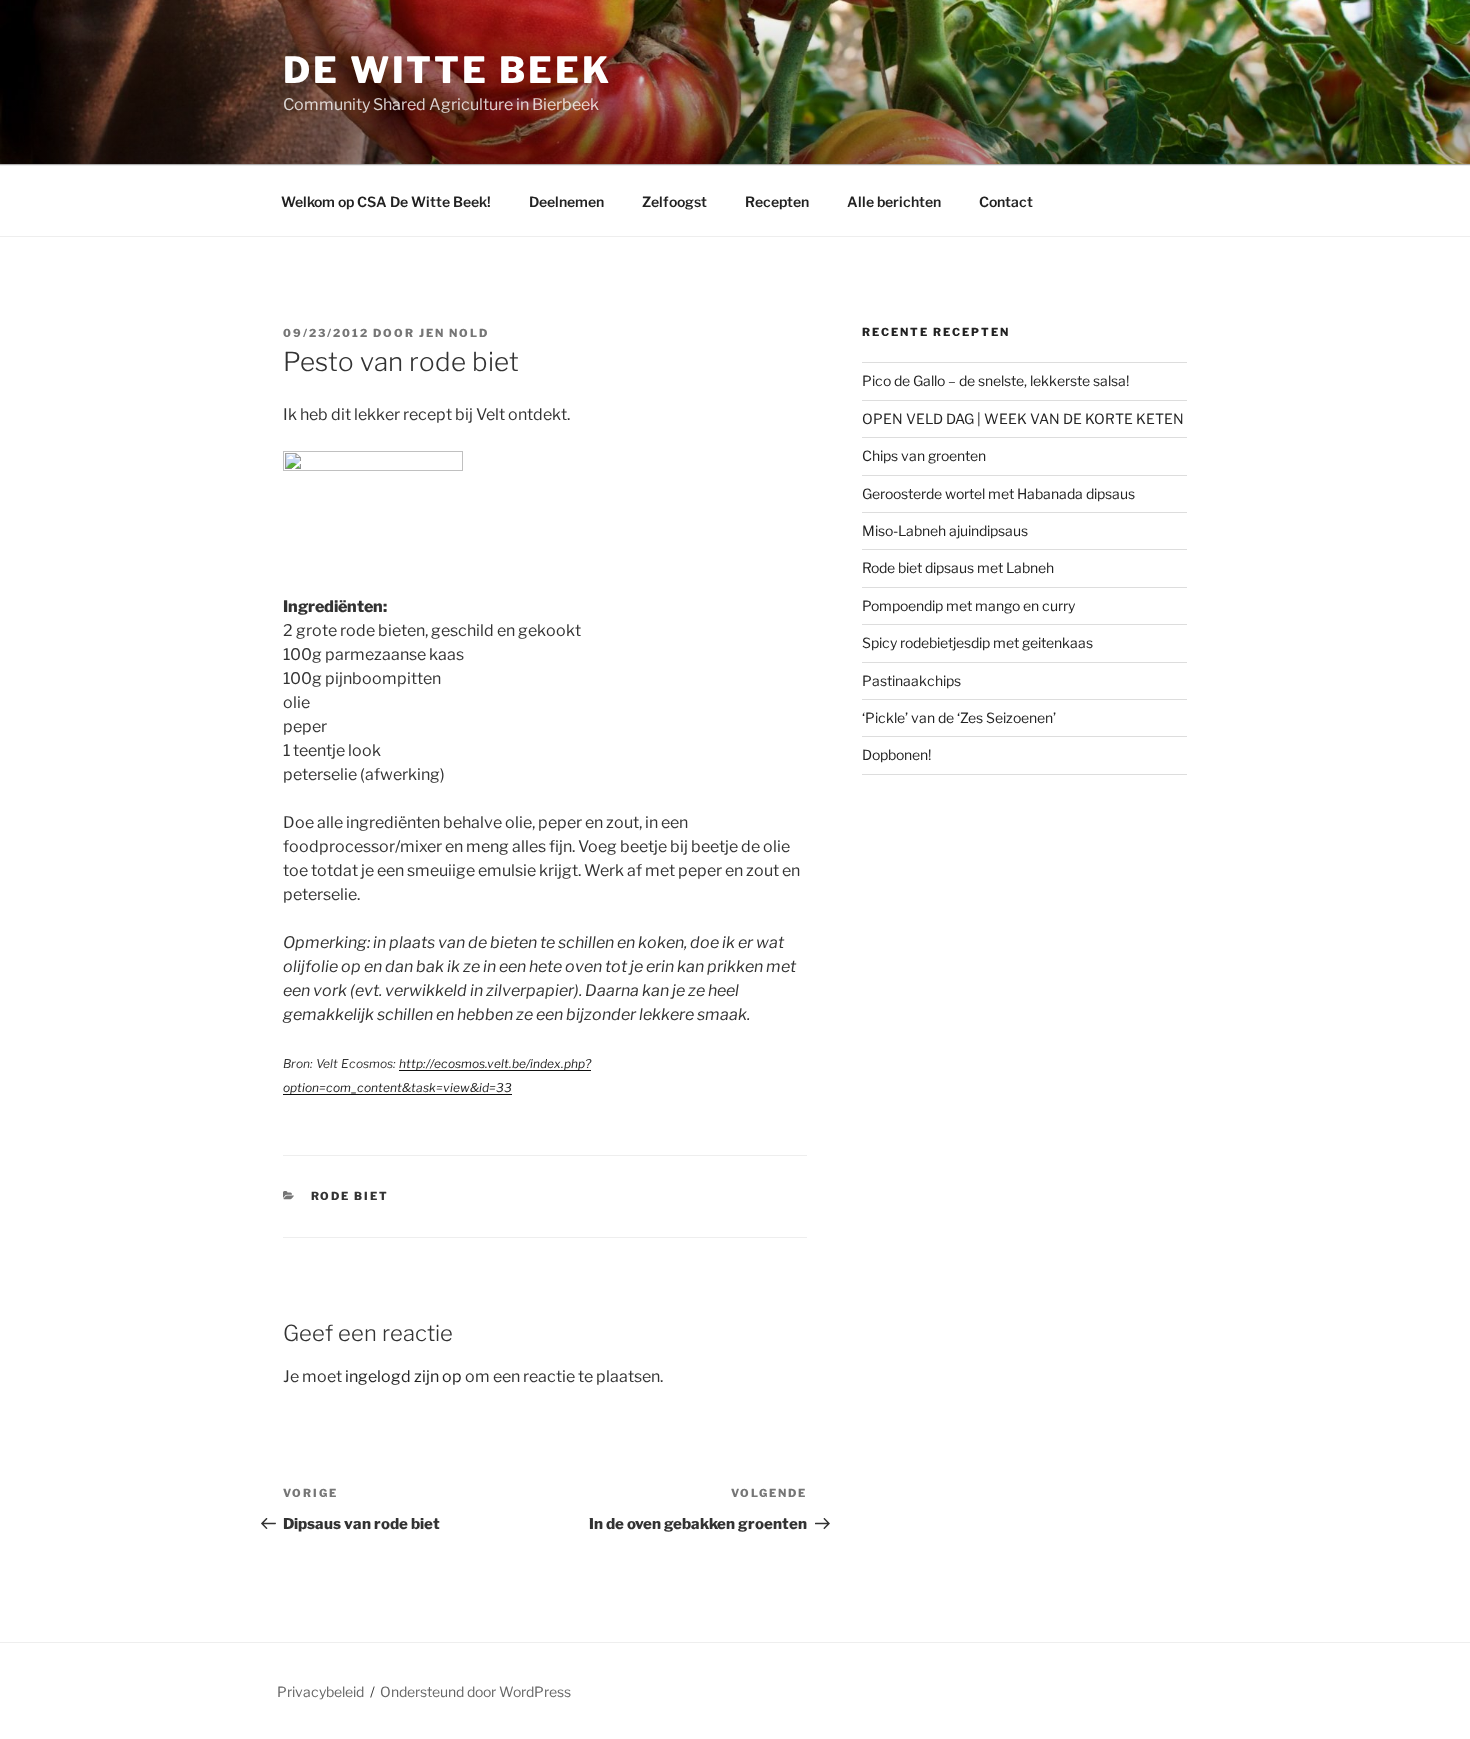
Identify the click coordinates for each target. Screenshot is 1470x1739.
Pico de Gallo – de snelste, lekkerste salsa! (995, 380)
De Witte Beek (447, 70)
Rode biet (350, 1196)
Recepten (777, 201)
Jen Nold (454, 333)
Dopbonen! (896, 754)
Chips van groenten (924, 455)
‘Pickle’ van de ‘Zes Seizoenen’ (959, 717)
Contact (1006, 201)
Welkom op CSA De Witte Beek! (386, 201)
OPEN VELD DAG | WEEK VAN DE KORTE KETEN (1023, 418)
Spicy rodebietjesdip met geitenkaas (977, 642)
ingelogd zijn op (403, 1376)
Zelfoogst (674, 201)
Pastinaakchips (911, 680)
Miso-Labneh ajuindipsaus (945, 530)
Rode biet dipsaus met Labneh (958, 567)
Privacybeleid (320, 1691)
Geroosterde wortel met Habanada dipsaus (998, 493)
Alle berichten (894, 201)
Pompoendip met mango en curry (968, 605)
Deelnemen (566, 201)
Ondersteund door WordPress (475, 1691)
